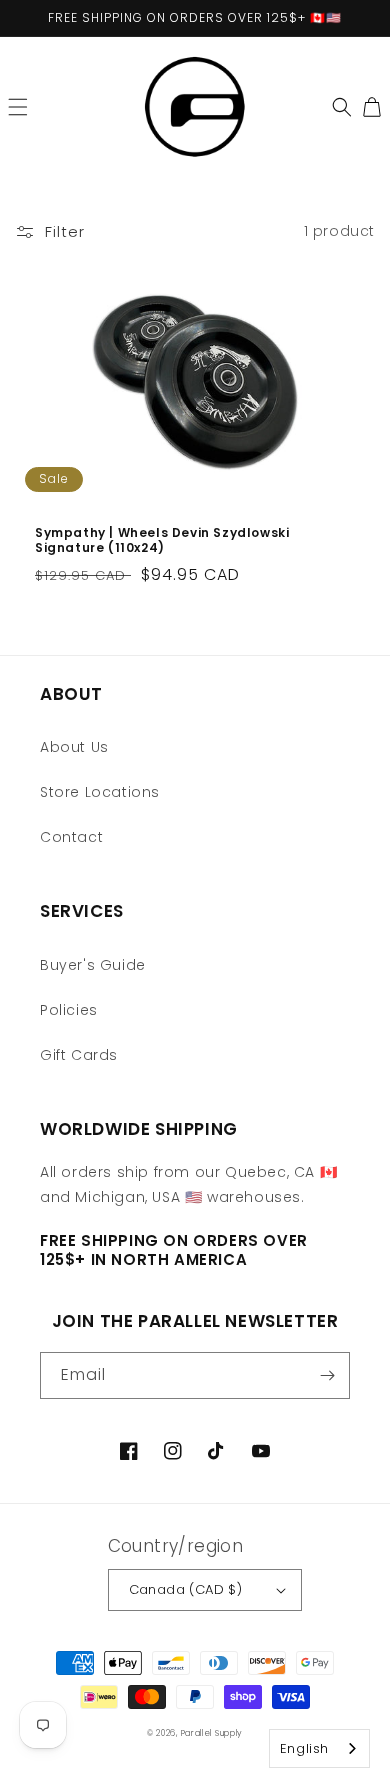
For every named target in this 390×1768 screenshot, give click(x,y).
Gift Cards (79, 1055)
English (304, 1748)
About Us (74, 747)
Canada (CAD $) (186, 1589)
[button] (18, 107)
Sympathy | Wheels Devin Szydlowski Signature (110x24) (162, 540)
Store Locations (100, 792)
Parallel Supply (212, 1733)
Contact (71, 837)
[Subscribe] (327, 1375)
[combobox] (319, 1748)
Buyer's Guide (93, 965)
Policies (69, 1010)
